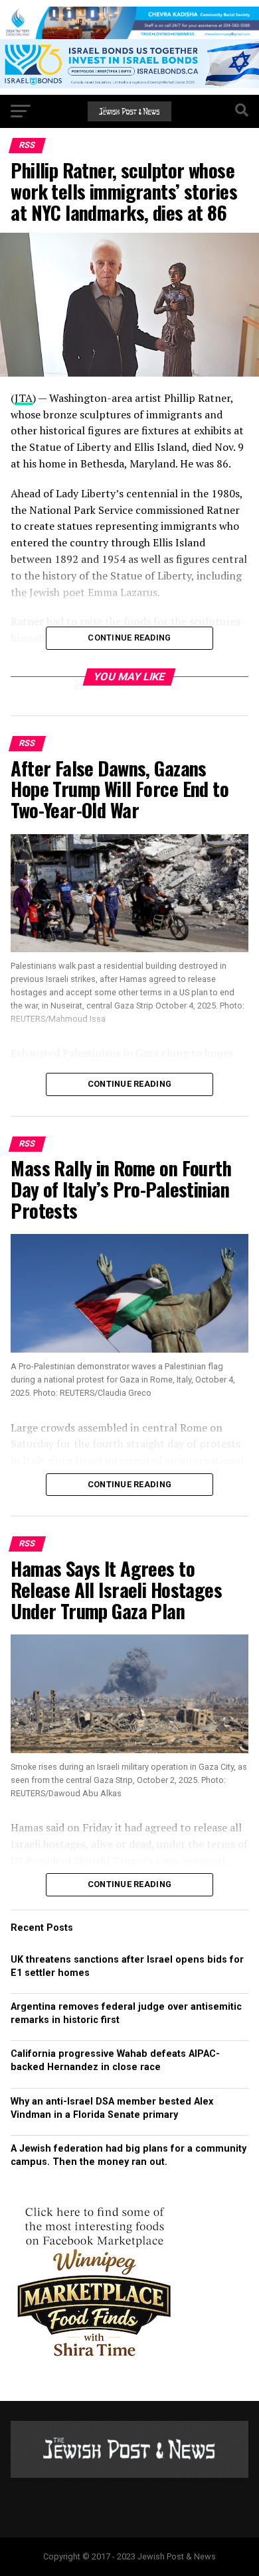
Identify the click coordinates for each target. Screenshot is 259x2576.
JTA (24, 398)
